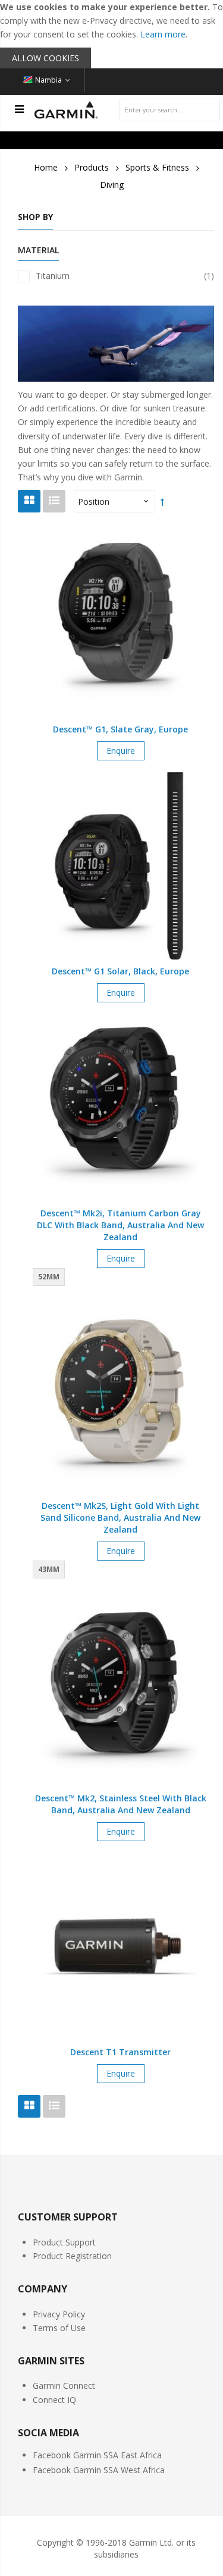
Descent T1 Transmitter (120, 2052)
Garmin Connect (64, 2385)
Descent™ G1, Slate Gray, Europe (120, 729)
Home (46, 167)
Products (92, 167)
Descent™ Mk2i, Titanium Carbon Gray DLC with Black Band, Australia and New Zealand (120, 1225)
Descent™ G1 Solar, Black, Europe (120, 971)
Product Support (64, 2242)
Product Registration (72, 2256)
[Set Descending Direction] (162, 501)
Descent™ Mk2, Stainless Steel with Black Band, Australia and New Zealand (121, 1804)
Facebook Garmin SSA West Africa (99, 2470)
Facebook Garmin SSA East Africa (97, 2455)
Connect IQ (54, 2400)
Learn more (163, 34)
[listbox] (51, 1278)
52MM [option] (49, 1277)
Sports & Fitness (157, 167)
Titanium (125, 276)
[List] (54, 501)
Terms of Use (59, 2328)
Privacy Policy (59, 2314)
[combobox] (169, 110)
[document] (111, 34)
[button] (121, 641)
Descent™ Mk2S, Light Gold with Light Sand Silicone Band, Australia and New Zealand (120, 1517)
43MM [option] (49, 1569)
